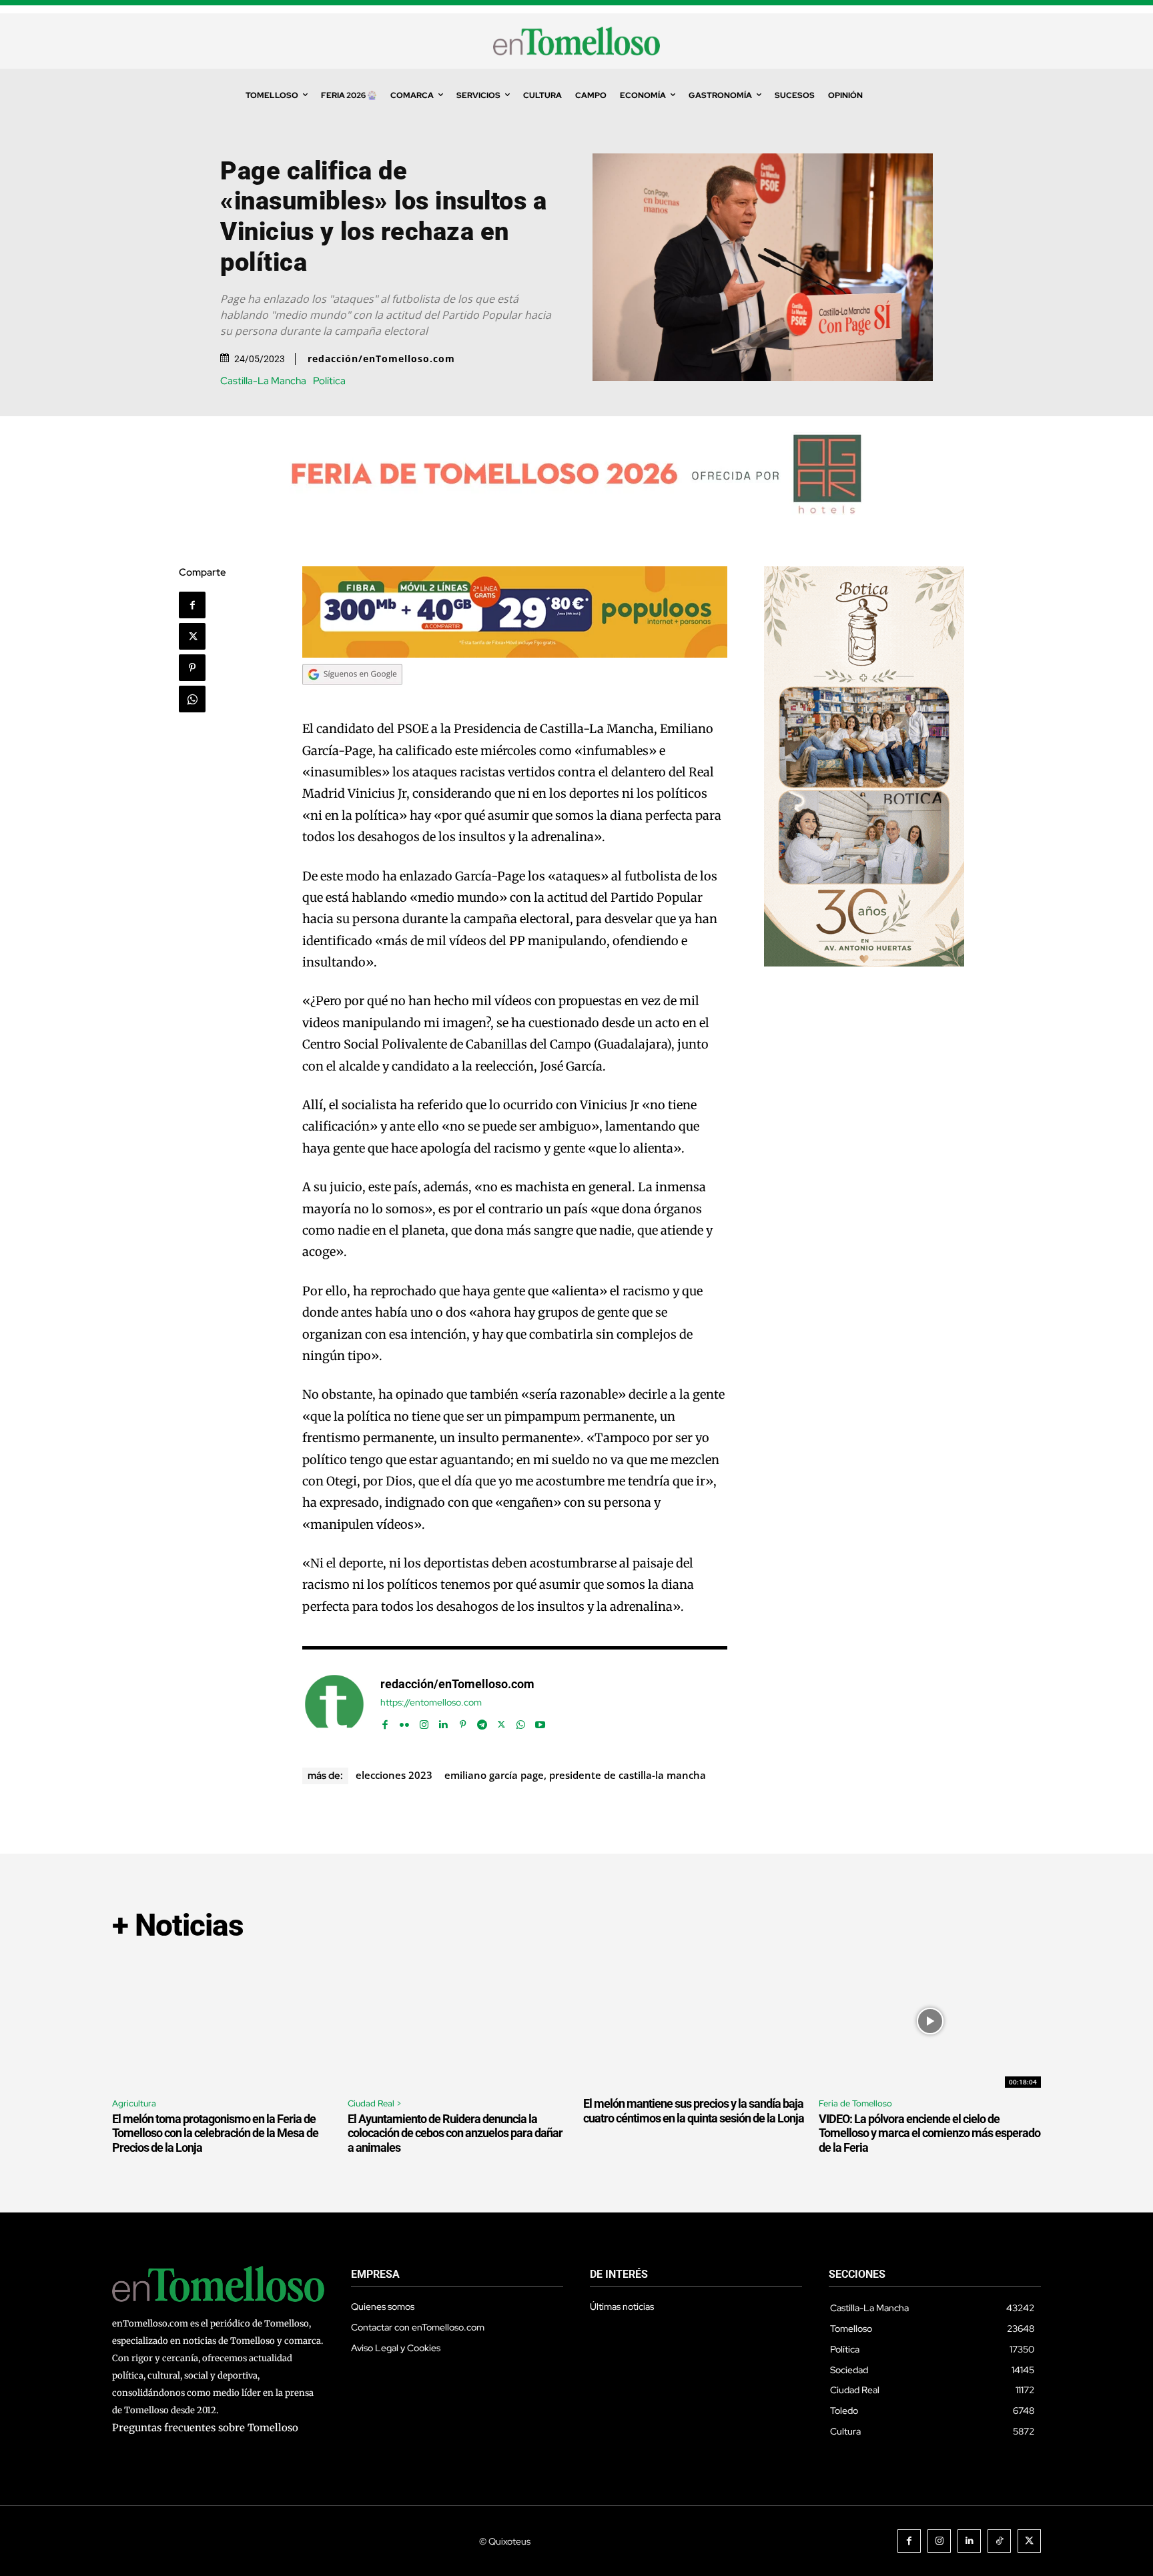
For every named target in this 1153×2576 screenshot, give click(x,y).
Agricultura (134, 2103)
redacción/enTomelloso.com (381, 359)
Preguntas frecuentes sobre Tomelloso (205, 2428)
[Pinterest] (192, 668)
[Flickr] (405, 1722)
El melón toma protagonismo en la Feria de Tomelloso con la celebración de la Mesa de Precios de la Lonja (215, 2133)
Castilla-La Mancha (263, 381)
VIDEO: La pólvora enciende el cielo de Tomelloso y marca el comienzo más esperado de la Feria (929, 2133)
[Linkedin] (443, 1722)
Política (329, 381)
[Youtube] (540, 1722)
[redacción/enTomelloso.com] (334, 1704)
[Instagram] (424, 1722)
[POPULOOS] (515, 654)
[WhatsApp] (192, 699)
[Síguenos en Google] (352, 697)
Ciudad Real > (375, 2103)
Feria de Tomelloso (855, 2103)
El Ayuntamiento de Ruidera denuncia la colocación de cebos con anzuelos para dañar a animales (455, 2133)
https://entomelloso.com (431, 1703)
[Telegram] (482, 1722)
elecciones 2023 (394, 1775)
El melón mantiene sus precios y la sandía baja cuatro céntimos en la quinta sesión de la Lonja (694, 2111)
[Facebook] (192, 605)
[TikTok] (999, 2541)
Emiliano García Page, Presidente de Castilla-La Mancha (575, 1775)
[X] (192, 636)
